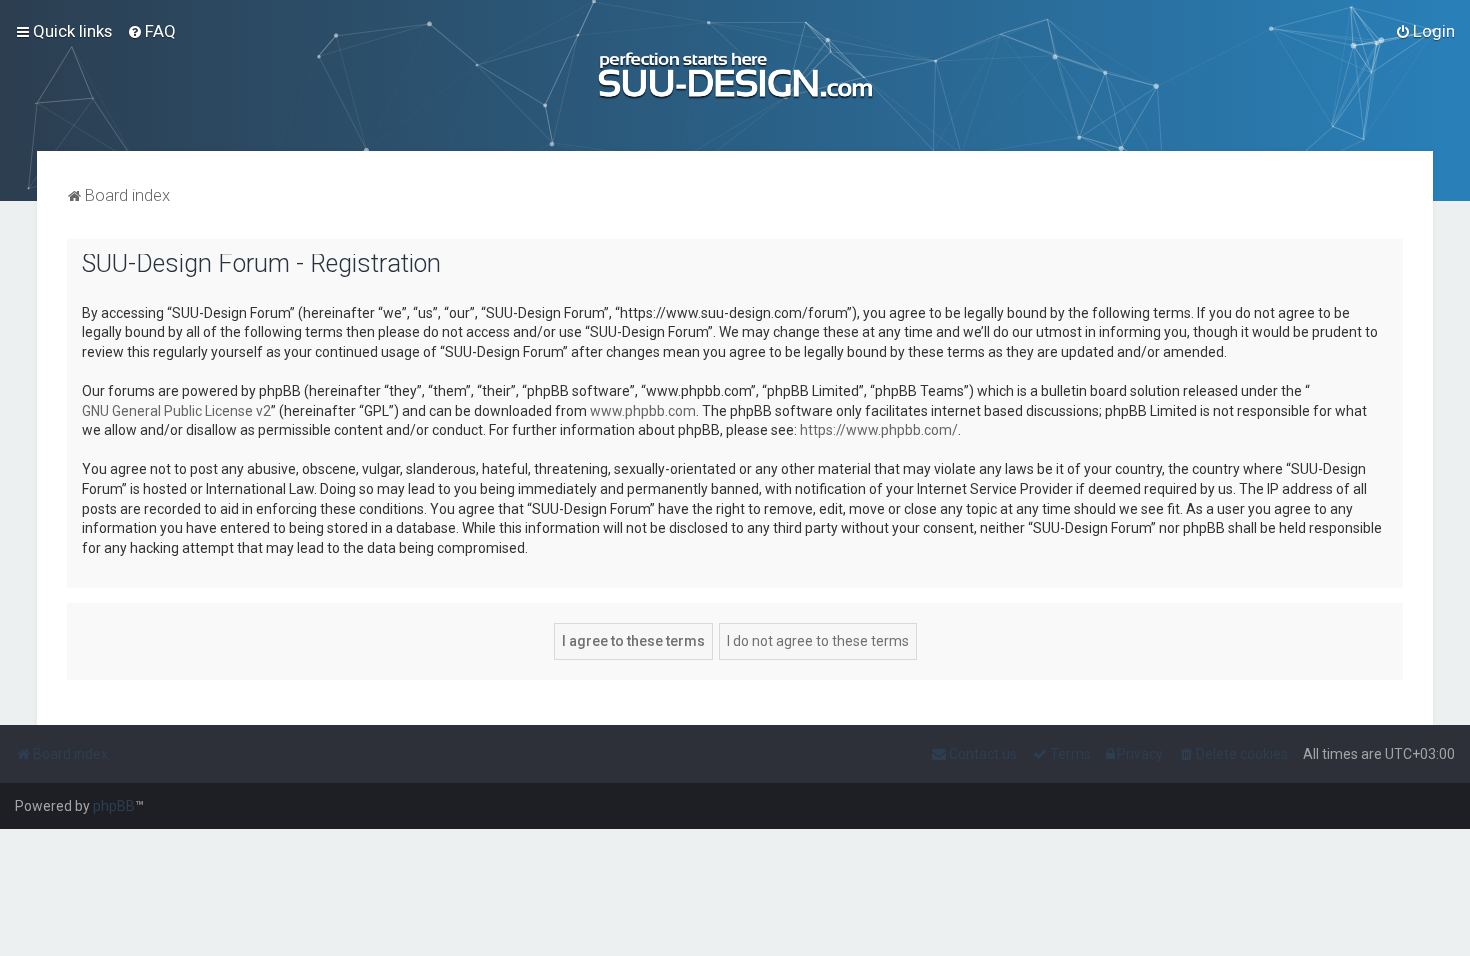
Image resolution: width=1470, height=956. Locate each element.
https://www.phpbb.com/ (879, 430)
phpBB (114, 806)
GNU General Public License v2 (176, 411)
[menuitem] (151, 31)
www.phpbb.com (643, 411)
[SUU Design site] (735, 75)
